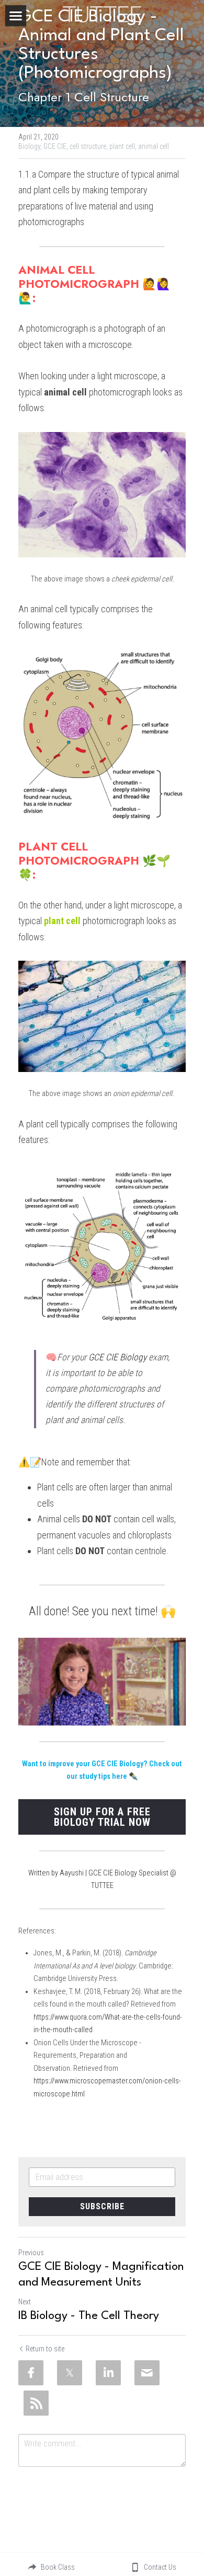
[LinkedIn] (108, 2373)
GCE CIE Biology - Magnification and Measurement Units (101, 2275)
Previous (31, 2253)
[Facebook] (31, 2373)
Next (25, 2302)
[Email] (147, 2373)
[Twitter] (70, 2373)
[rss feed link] (36, 2403)
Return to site (45, 2349)
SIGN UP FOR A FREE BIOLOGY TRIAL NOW (102, 1817)
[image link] (102, 13)
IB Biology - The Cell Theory (89, 2316)
